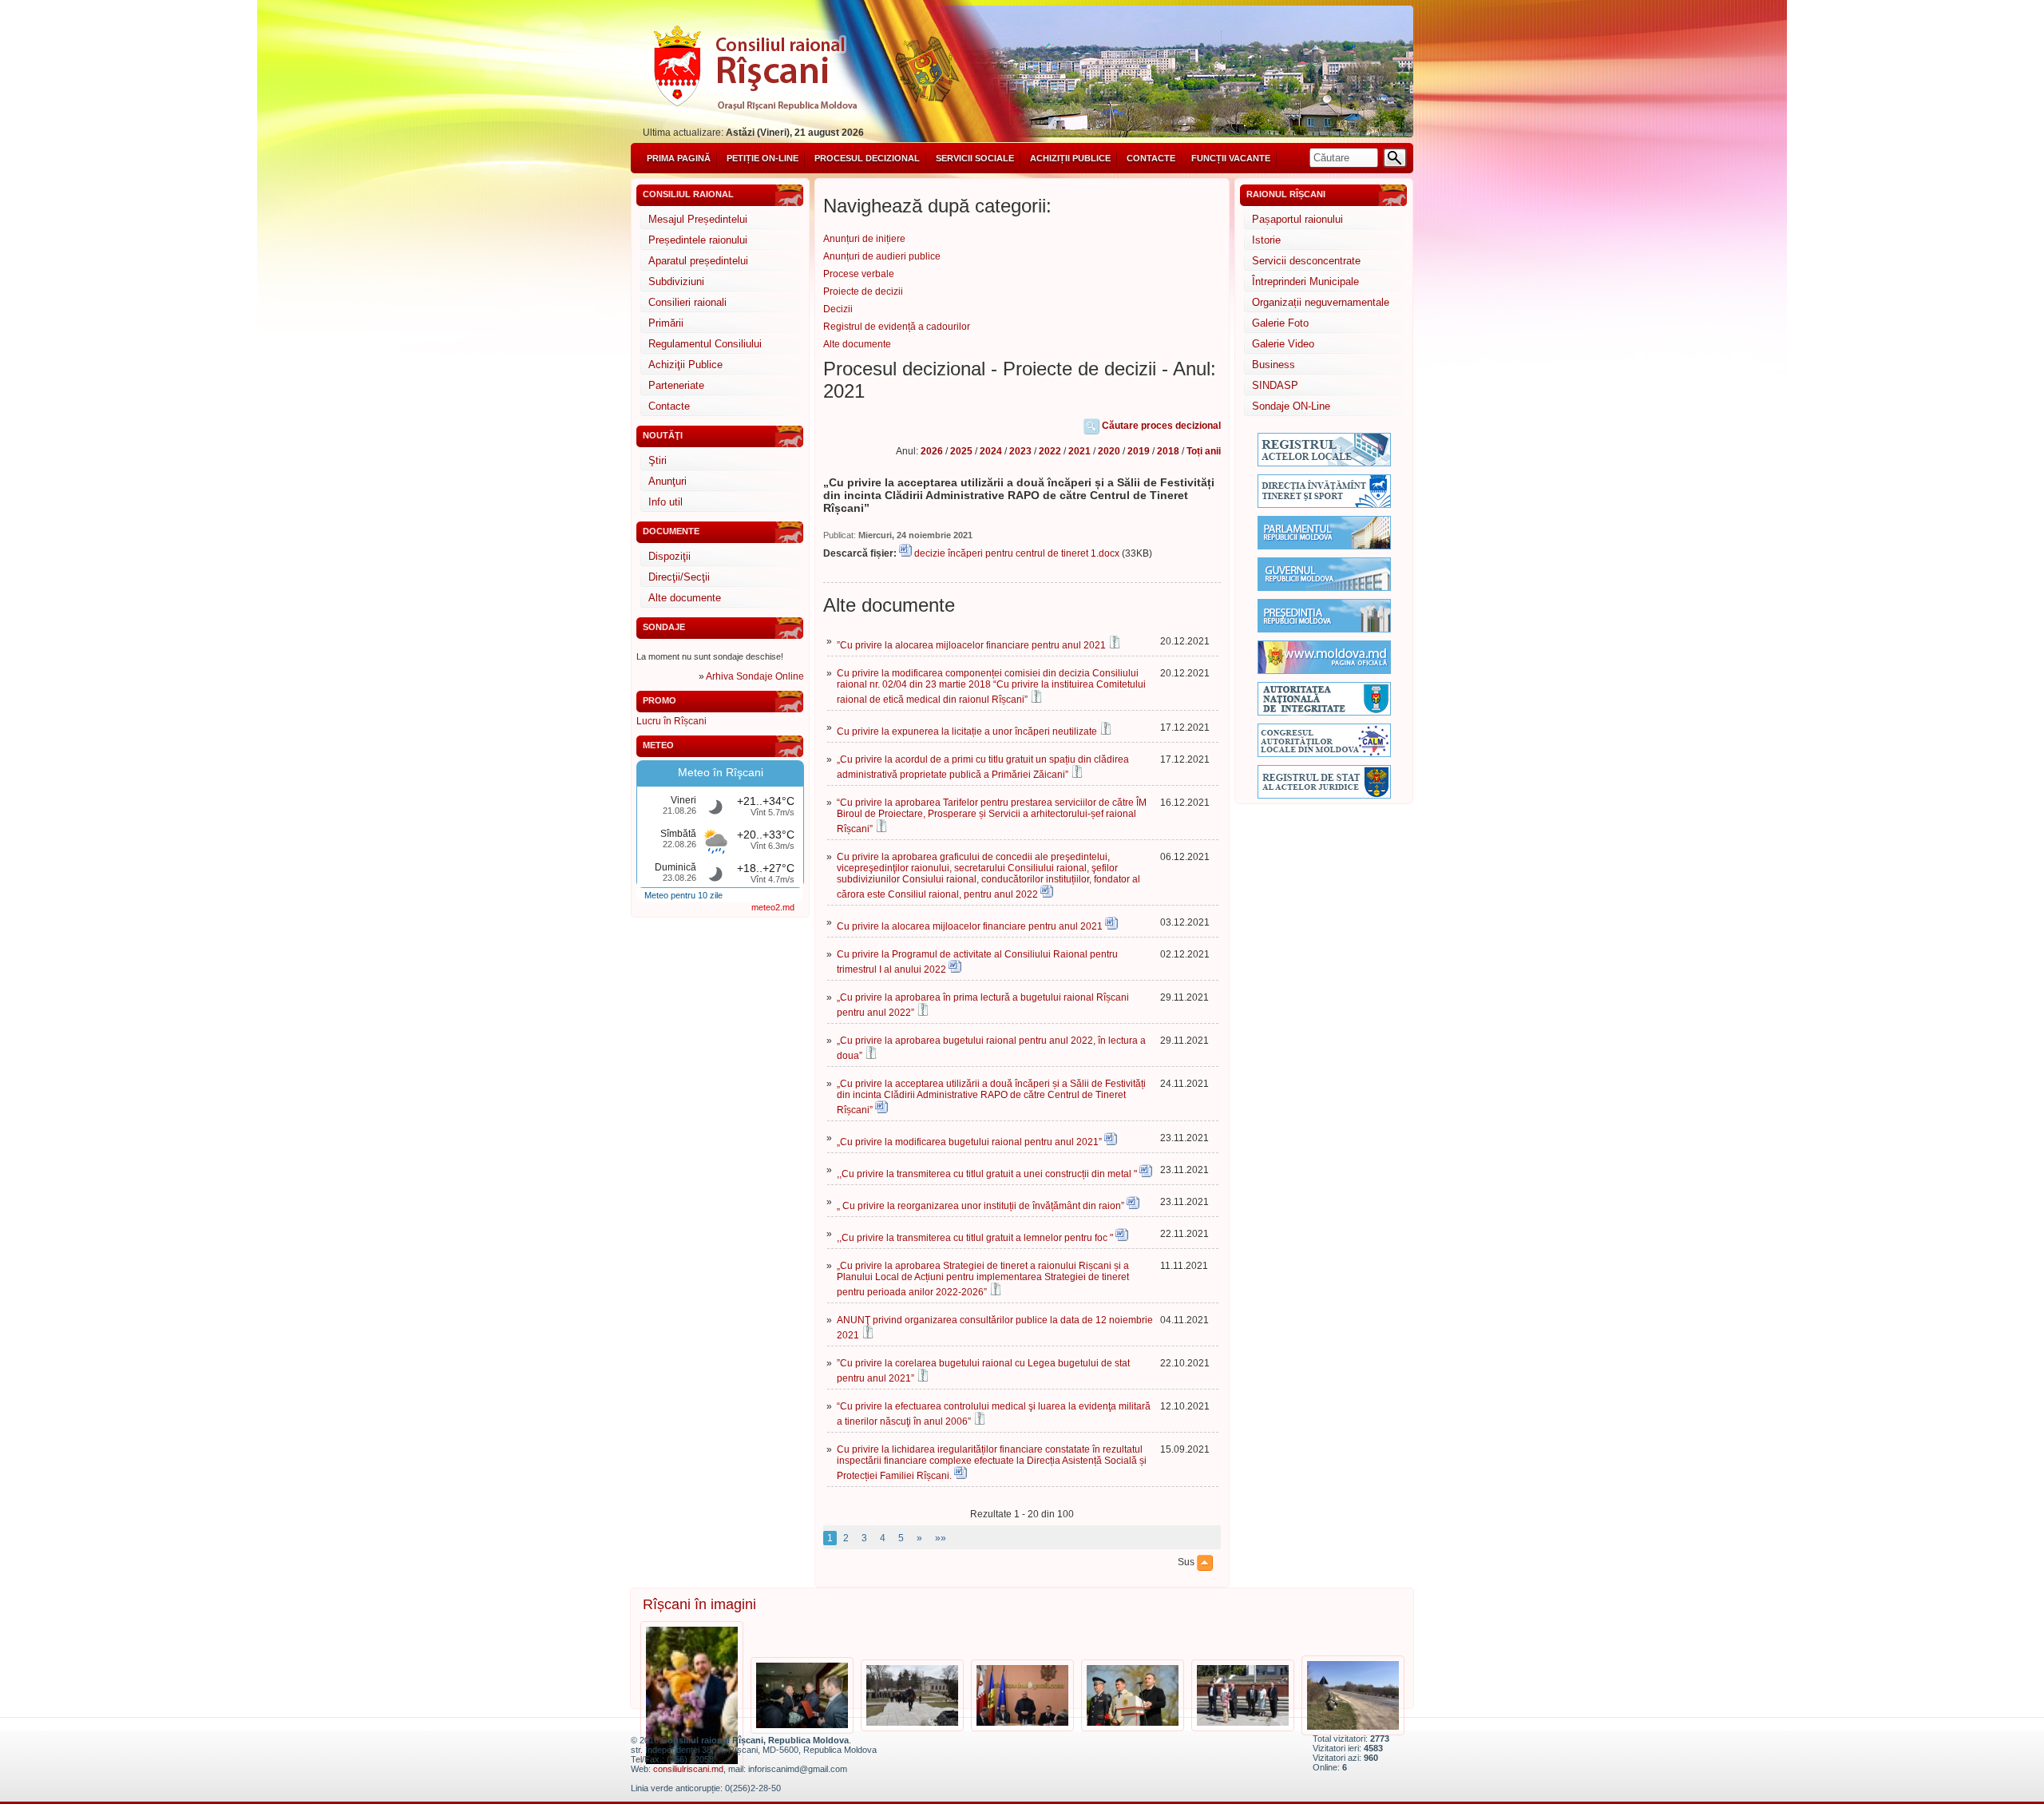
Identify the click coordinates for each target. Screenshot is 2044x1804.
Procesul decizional (867, 158)
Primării (666, 323)
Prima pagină (679, 158)
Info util (665, 502)
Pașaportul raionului (1297, 219)
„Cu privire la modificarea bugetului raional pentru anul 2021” (969, 1142)
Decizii (838, 309)
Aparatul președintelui (698, 261)
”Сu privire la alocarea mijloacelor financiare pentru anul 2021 (971, 645)
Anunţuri (667, 481)
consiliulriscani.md (688, 1769)
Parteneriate (676, 385)
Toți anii (1204, 451)
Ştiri (658, 460)
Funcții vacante (1231, 158)
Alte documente (685, 598)
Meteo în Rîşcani (721, 772)
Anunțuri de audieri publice (882, 256)
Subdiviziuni (676, 282)
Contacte (1151, 158)
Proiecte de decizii (863, 291)
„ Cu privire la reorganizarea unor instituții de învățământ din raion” (980, 1206)
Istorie (1266, 240)
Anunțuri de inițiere (864, 239)
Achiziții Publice (1070, 158)
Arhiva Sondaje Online (755, 676)
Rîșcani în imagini (699, 1604)
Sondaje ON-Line (1291, 406)
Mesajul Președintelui (698, 219)
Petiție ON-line (763, 158)
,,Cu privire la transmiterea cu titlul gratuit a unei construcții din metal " (987, 1174)
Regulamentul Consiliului (705, 344)
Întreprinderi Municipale (1305, 282)
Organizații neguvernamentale (1321, 302)
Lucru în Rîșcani (671, 721)
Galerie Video (1283, 344)
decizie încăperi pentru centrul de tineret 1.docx (1017, 553)
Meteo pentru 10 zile (683, 895)
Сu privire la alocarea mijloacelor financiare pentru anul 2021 (970, 926)
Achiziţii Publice (685, 365)
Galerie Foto (1280, 323)
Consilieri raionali (687, 302)
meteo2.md (773, 907)
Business (1274, 365)
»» (941, 1538)
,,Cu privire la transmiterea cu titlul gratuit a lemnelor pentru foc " (975, 1238)
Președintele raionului (698, 240)
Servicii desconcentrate (1306, 261)
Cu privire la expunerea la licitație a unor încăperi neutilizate (967, 732)
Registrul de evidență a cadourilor (897, 327)
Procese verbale (859, 274)
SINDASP (1275, 385)
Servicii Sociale (975, 158)
